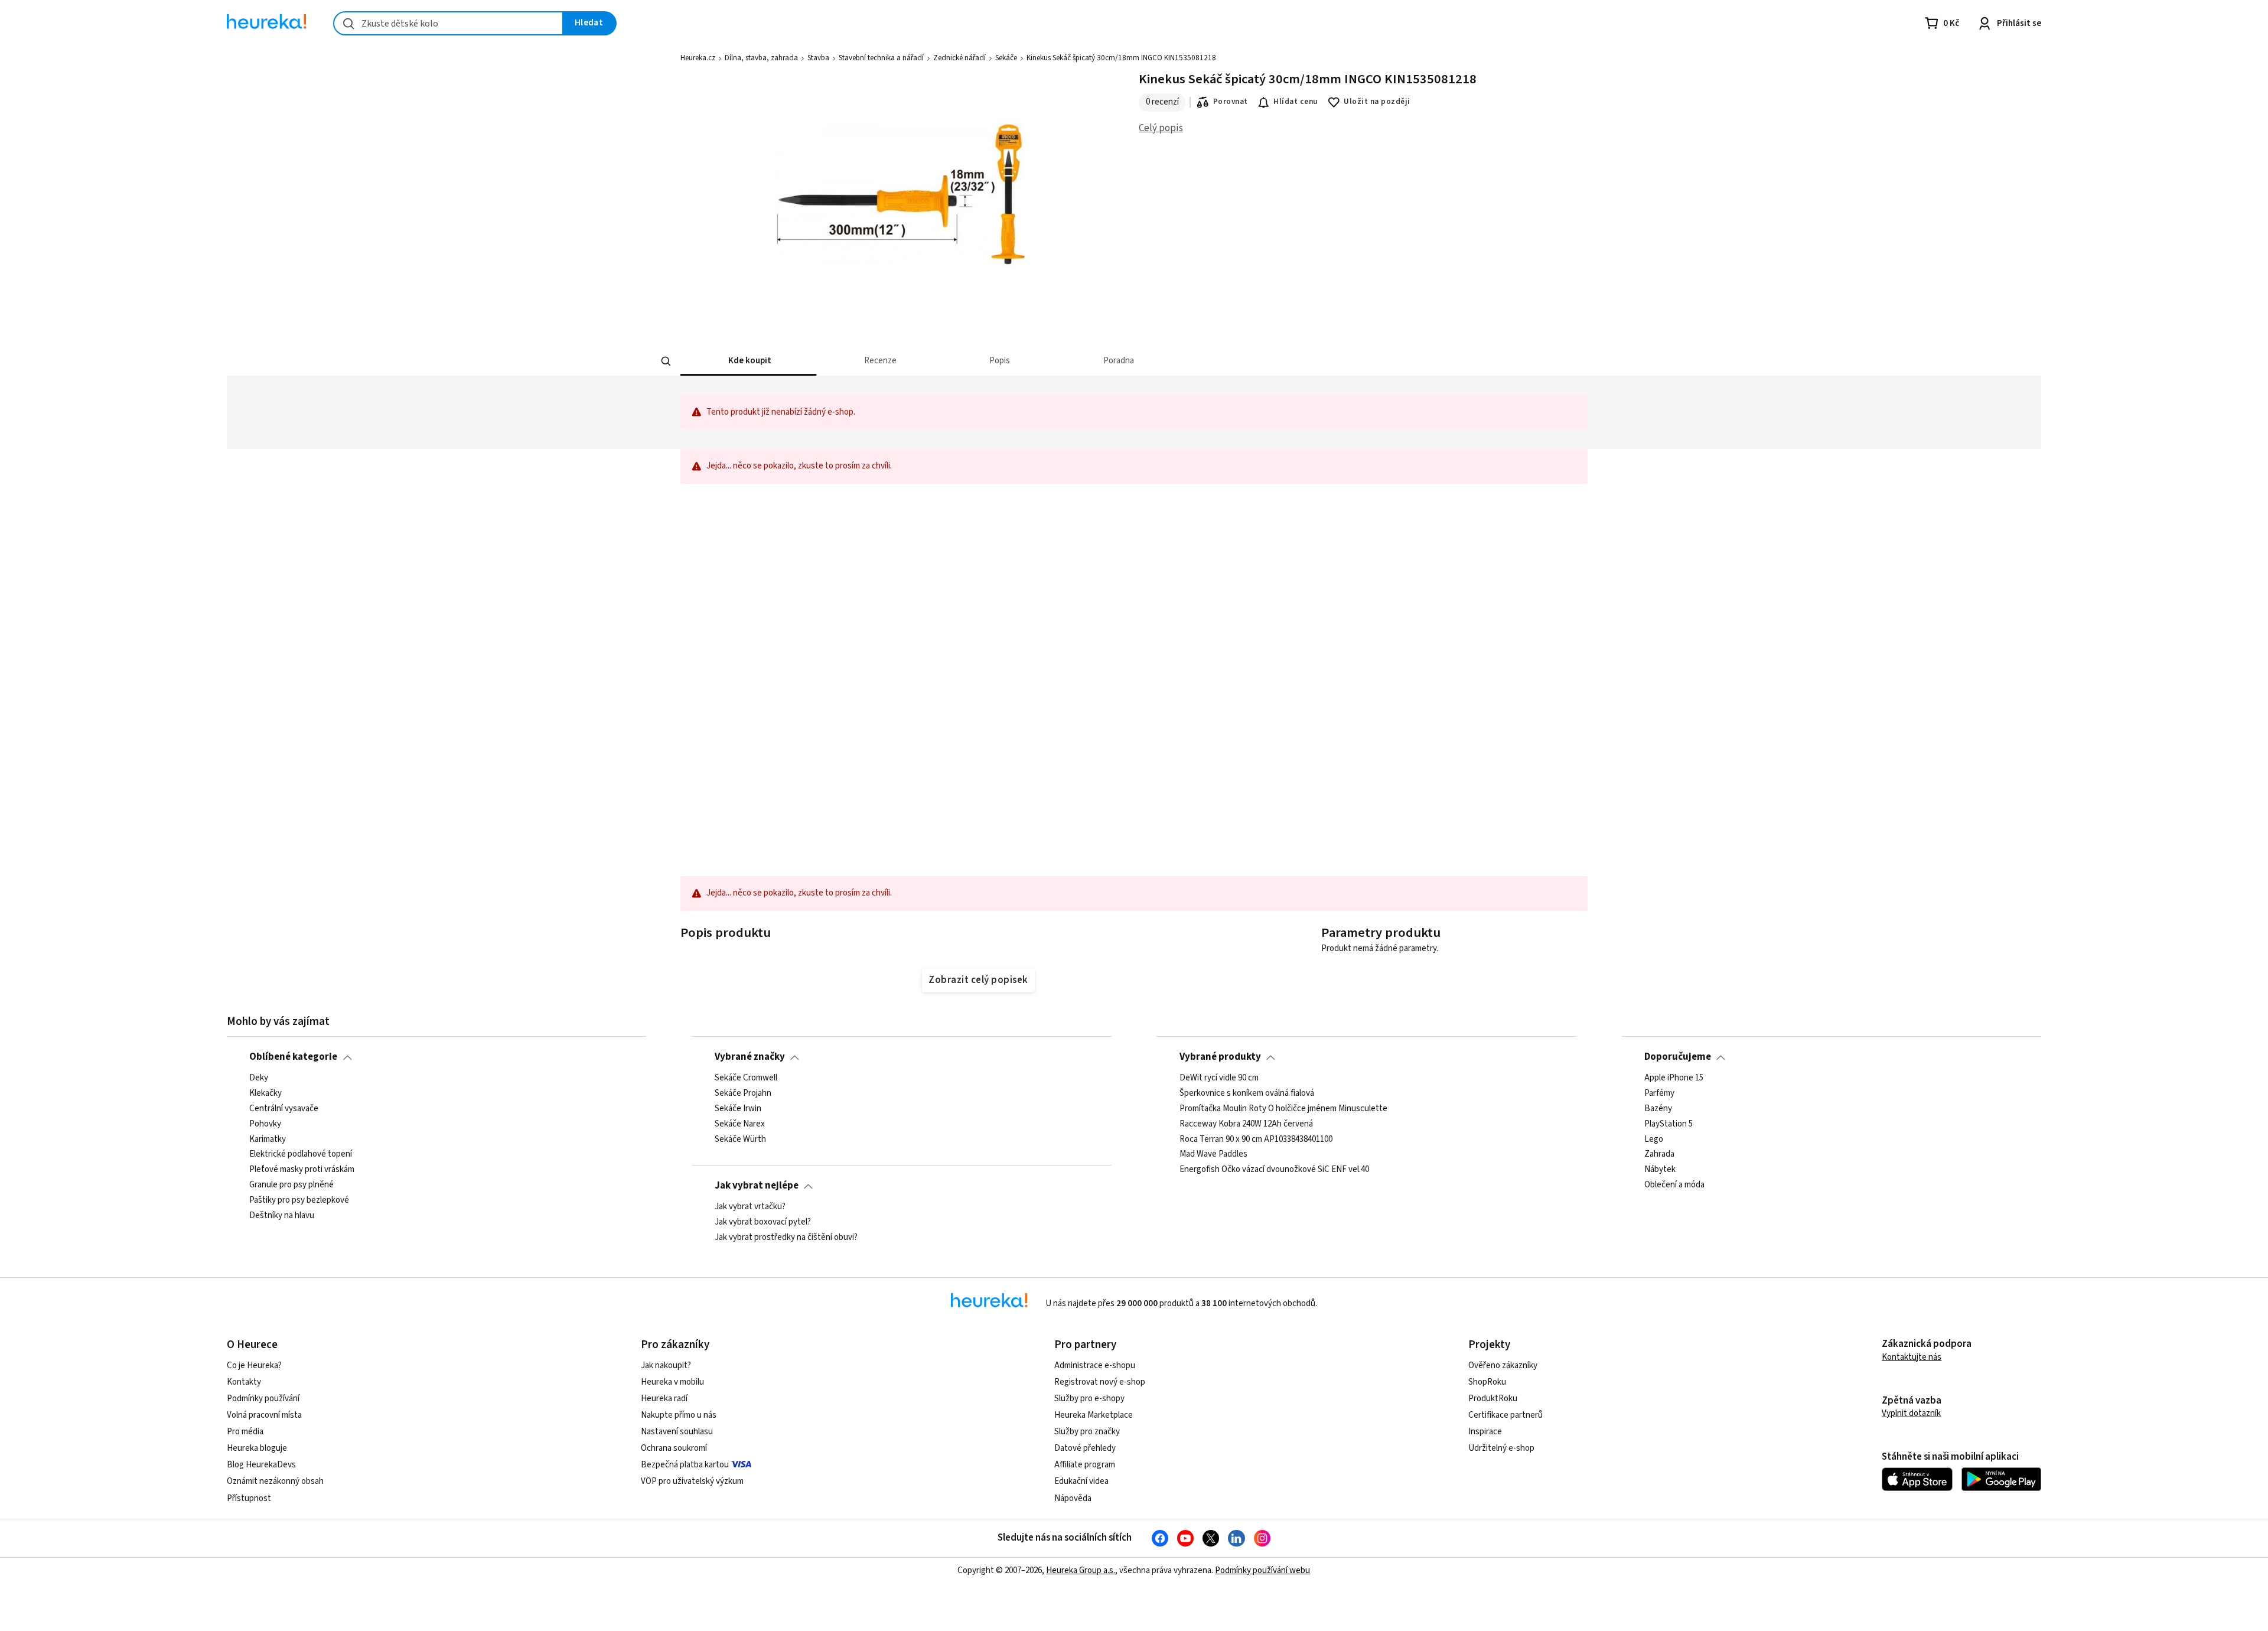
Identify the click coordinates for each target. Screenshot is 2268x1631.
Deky (259, 1078)
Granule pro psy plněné (291, 1185)
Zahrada (1659, 1154)
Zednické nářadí (959, 58)
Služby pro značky (1087, 1432)
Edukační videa (1081, 1481)
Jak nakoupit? (666, 1365)
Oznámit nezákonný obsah (275, 1481)
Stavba (818, 58)
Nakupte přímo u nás (679, 1415)
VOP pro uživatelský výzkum (692, 1481)
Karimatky (268, 1139)
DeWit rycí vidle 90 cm (1219, 1078)
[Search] (666, 362)
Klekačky (265, 1093)
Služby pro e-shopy (1089, 1399)
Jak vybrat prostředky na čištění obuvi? (786, 1237)
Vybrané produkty (1220, 1057)
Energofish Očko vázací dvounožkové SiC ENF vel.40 (1274, 1170)
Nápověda (1073, 1498)
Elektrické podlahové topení (301, 1154)
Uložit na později (1377, 102)
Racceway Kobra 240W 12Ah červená (1246, 1124)
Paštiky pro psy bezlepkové (299, 1200)
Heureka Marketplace (1094, 1415)
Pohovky (265, 1124)
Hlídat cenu (1296, 102)
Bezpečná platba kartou (685, 1465)
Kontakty (244, 1382)
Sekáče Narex (740, 1124)
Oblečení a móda (1674, 1185)
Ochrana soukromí (674, 1448)
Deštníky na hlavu (282, 1216)
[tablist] (1047, 361)
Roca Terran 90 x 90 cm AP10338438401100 (1256, 1139)
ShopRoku (1487, 1382)
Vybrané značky (750, 1057)
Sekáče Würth (740, 1139)
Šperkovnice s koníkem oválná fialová (1247, 1093)
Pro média (245, 1432)
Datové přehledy (1085, 1448)
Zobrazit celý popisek (978, 980)
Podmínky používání (263, 1399)
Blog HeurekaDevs (261, 1465)
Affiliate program (1085, 1465)
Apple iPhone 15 (1674, 1078)
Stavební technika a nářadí (881, 58)
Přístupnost (249, 1498)
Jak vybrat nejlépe (757, 1186)
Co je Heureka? (254, 1365)
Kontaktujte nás (1912, 1357)
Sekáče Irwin (738, 1108)
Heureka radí (664, 1399)
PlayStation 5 (1669, 1124)
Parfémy (1659, 1093)
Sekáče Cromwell (746, 1078)
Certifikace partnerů (1506, 1415)
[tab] (748, 361)
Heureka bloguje (257, 1448)
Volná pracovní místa (264, 1415)
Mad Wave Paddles (1213, 1154)
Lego (1654, 1139)
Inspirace (1485, 1432)
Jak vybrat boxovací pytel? (763, 1222)
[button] (748, 361)
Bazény (1658, 1108)
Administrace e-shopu (1095, 1365)
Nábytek (1660, 1170)
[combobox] (448, 23)
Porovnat (1231, 102)
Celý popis (1161, 128)
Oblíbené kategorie (293, 1057)
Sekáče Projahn (743, 1093)
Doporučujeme (1678, 1057)
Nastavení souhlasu (677, 1432)
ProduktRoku (1493, 1399)
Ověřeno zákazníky (1503, 1365)
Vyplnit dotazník (1911, 1413)
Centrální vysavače (284, 1108)
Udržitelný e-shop (1501, 1448)
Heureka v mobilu (672, 1382)
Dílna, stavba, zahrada (761, 58)
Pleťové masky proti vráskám (302, 1170)
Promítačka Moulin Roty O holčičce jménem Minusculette (1283, 1108)
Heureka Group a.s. (1081, 1570)
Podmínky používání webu (1262, 1570)
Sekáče (1006, 58)
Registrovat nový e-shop (1100, 1382)
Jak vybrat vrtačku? (750, 1207)
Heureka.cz (698, 58)
